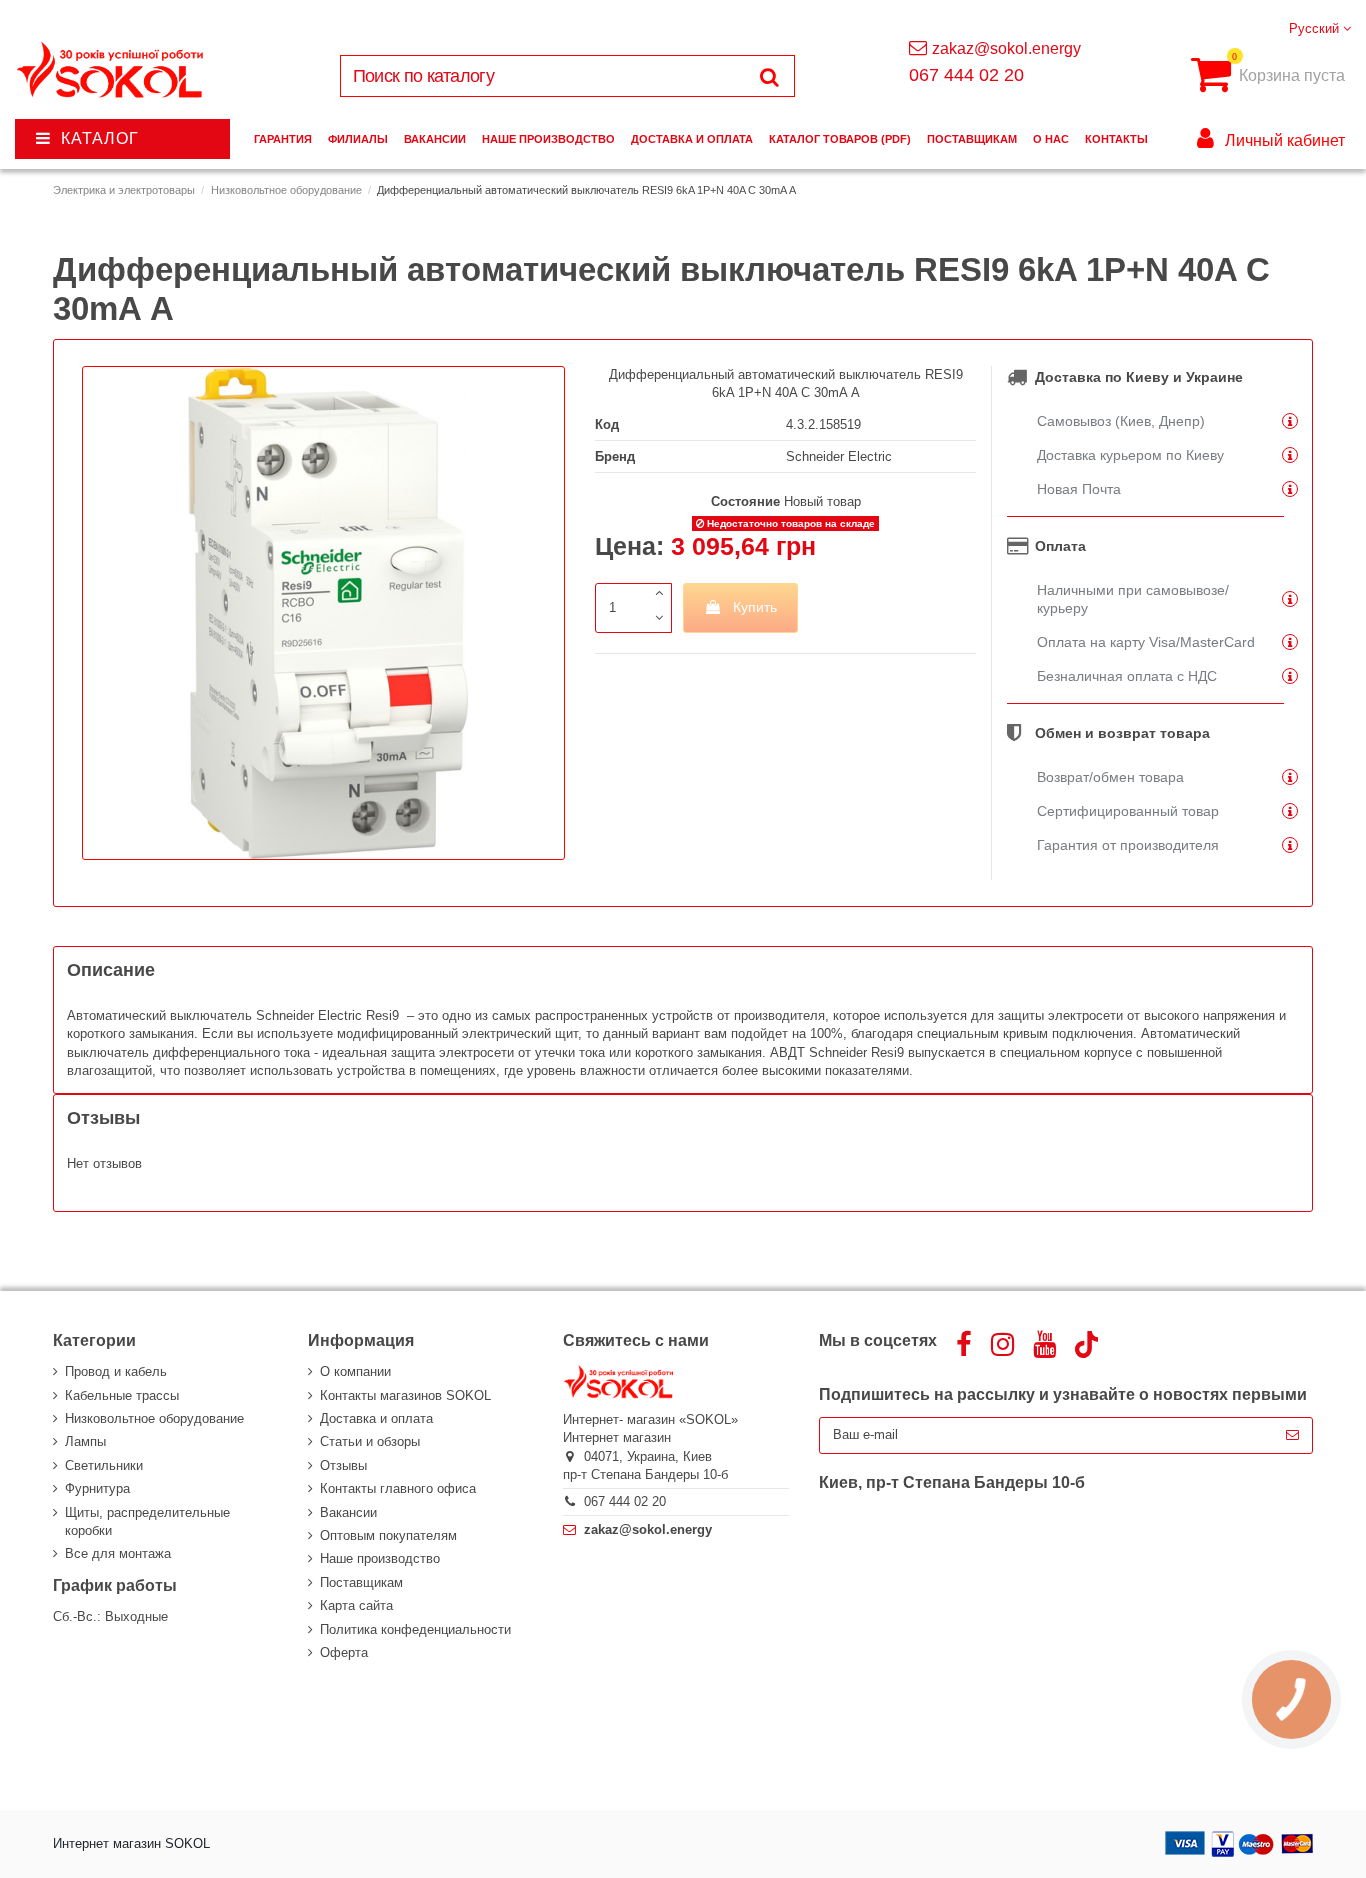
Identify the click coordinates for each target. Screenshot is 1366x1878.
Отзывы (343, 1465)
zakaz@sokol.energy (1006, 48)
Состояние (745, 501)
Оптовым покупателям (388, 1535)
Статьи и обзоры (370, 1441)
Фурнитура (97, 1488)
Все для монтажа (118, 1553)
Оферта (344, 1652)
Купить (755, 607)
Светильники (104, 1465)
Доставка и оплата (376, 1418)
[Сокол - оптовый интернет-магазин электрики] (111, 70)
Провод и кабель (116, 1371)
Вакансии (348, 1512)
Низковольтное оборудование (154, 1418)
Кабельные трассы (122, 1395)
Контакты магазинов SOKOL (405, 1395)
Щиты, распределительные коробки (147, 1521)
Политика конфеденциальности (415, 1629)
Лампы (85, 1441)
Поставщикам (361, 1582)
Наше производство (380, 1558)
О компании (355, 1371)
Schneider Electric (839, 456)
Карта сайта (356, 1605)
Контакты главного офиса (398, 1488)
